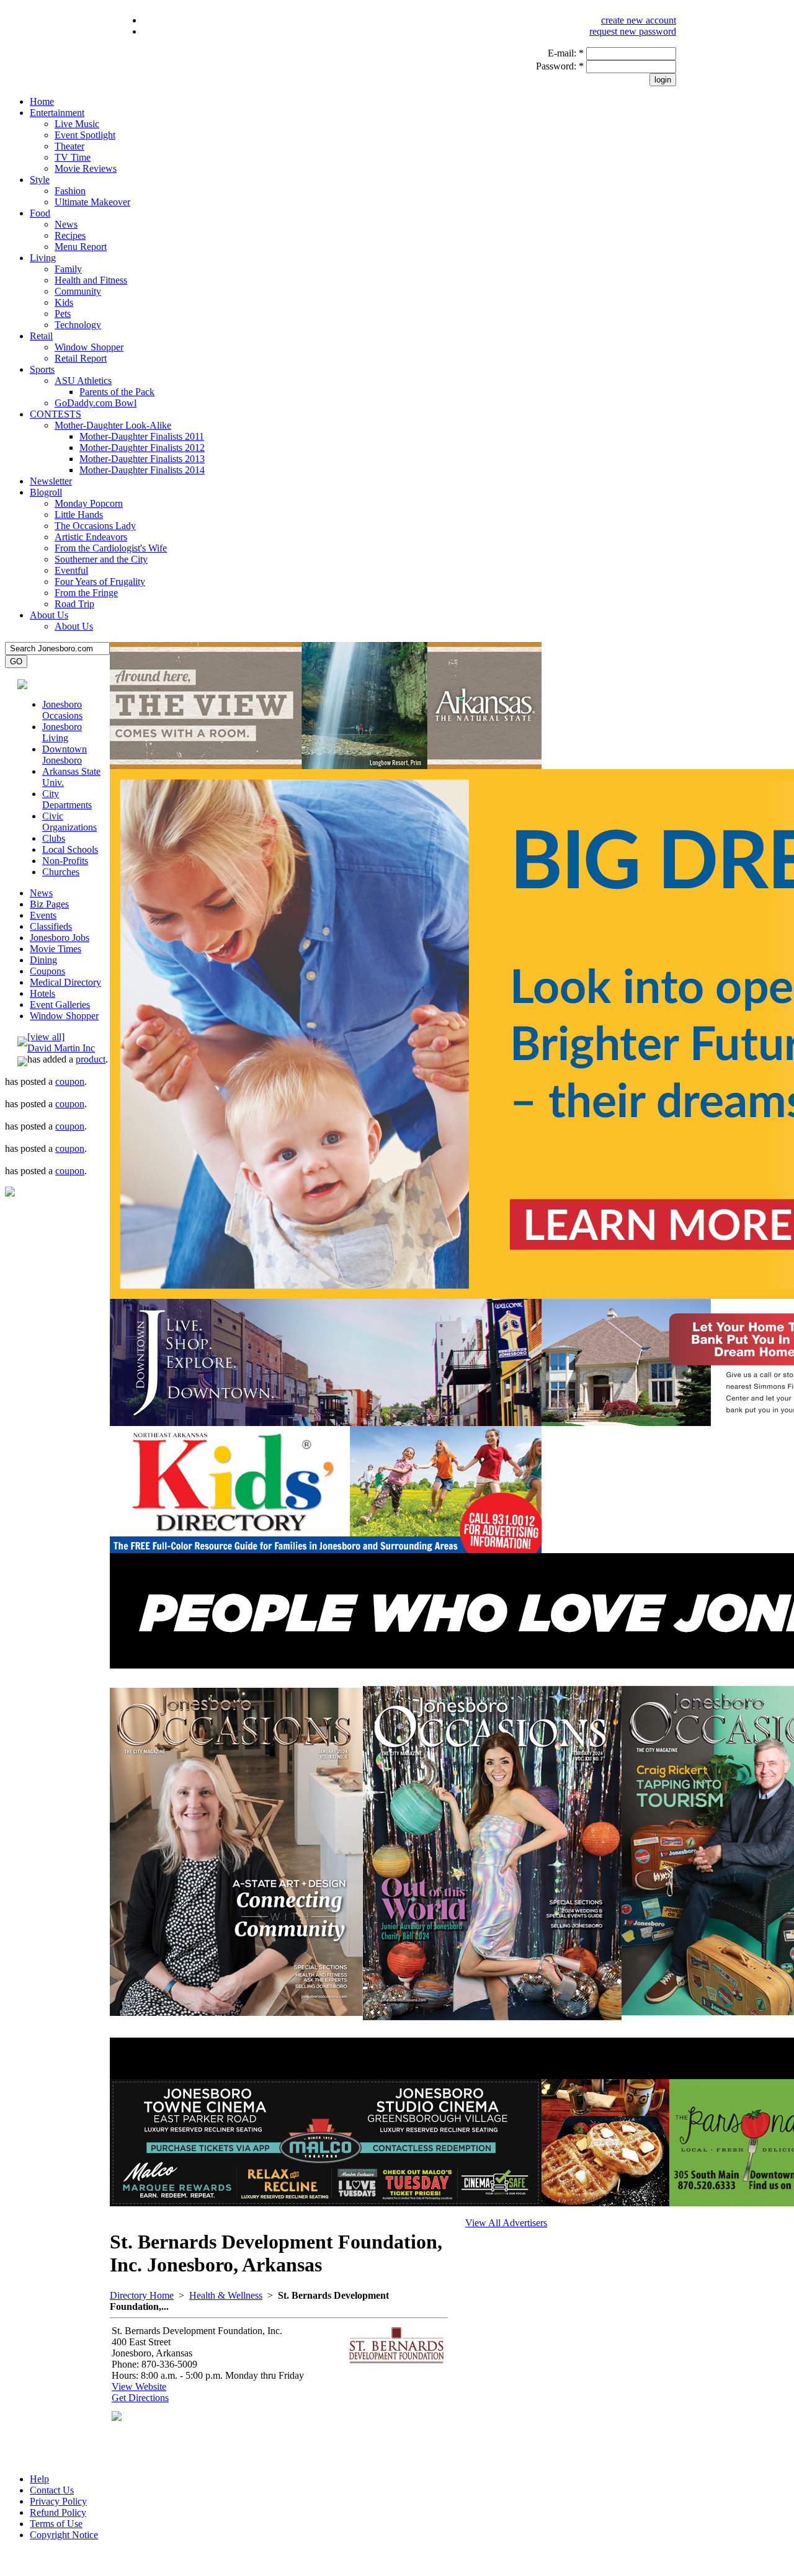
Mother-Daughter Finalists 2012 (142, 448)
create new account (639, 20)
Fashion (70, 191)
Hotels (42, 993)
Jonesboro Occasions (62, 710)
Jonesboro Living (62, 732)
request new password (633, 31)
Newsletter (51, 481)
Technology (78, 325)
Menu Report (81, 247)
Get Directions (140, 2398)
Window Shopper (89, 347)
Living (43, 258)
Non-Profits (65, 861)
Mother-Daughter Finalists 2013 (142, 459)
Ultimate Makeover (92, 202)
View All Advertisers (506, 2223)
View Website (139, 2387)
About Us (49, 615)
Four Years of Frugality (100, 582)
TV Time (73, 157)
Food (40, 213)
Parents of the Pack (117, 392)
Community (78, 291)
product (91, 1059)
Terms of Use (56, 2524)
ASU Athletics (83, 381)
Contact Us (52, 2490)
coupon (70, 1081)
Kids (64, 302)
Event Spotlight (85, 135)
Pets (63, 314)
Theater (69, 146)
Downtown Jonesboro (65, 755)
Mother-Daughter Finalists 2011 (142, 436)
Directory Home (142, 2295)
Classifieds (51, 926)
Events (43, 915)
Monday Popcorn (89, 503)
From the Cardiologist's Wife (111, 548)
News (66, 224)
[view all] (46, 1037)
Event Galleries (60, 1005)
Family (68, 269)
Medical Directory (65, 982)
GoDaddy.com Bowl (96, 403)
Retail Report (81, 358)
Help (39, 2479)
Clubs (54, 838)
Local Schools (70, 849)
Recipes (70, 235)
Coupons (47, 971)
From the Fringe (86, 593)
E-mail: (566, 53)
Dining (43, 960)
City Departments (67, 799)
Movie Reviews (86, 168)
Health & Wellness (226, 2295)
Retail (41, 336)
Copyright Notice (64, 2535)
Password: (560, 66)
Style (40, 180)
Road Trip (74, 604)
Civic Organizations (69, 822)
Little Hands (79, 515)
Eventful (71, 570)
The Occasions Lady (95, 526)
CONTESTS (56, 414)
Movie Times (56, 949)
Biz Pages (49, 904)
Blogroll (46, 492)
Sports (42, 369)
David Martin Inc (61, 1048)
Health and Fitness (91, 280)
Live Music (77, 124)
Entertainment (57, 113)
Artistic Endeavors (91, 537)
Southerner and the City (101, 559)
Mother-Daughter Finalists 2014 (142, 470)
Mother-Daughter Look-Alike (113, 425)
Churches (61, 872)
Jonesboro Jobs (60, 938)
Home (42, 101)
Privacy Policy (58, 2501)
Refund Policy (58, 2512)
